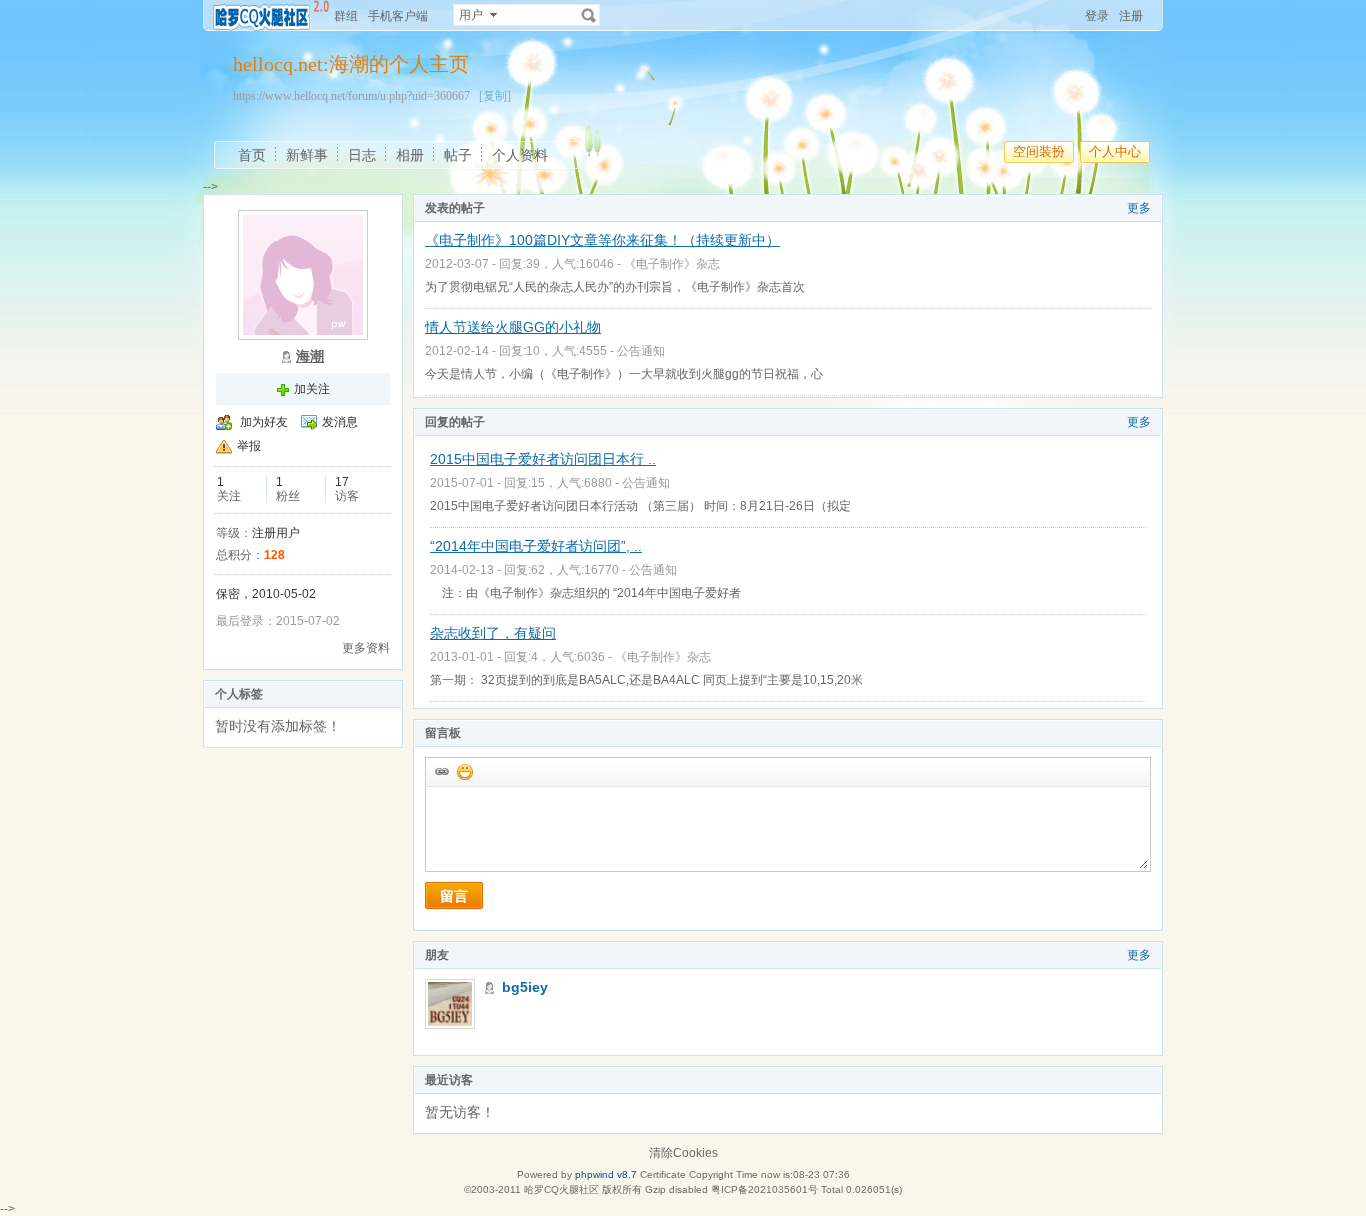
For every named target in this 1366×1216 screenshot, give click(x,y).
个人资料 (520, 155)
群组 (346, 16)
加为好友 (264, 422)
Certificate (663, 1174)
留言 (454, 896)
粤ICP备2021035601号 (764, 1189)
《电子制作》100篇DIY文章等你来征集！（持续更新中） (602, 240)
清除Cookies (683, 1153)
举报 (249, 446)
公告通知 (641, 351)
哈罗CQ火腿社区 (561, 1189)
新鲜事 (307, 155)
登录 (1097, 16)
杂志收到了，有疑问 (493, 633)
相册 (410, 155)
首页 (252, 155)
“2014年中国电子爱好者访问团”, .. (536, 546)
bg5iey (525, 987)
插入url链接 (441, 771)
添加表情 (464, 771)
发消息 (340, 422)
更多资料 (366, 648)
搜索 (589, 15)
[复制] (495, 96)
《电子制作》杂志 (672, 264)
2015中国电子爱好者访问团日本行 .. (543, 459)
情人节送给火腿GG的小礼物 (513, 327)
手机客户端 (398, 16)
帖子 (458, 155)
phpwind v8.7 (606, 1174)
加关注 (312, 389)
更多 (1139, 208)
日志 (362, 155)
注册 (1131, 16)
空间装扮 (1039, 151)
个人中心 (1115, 151)
